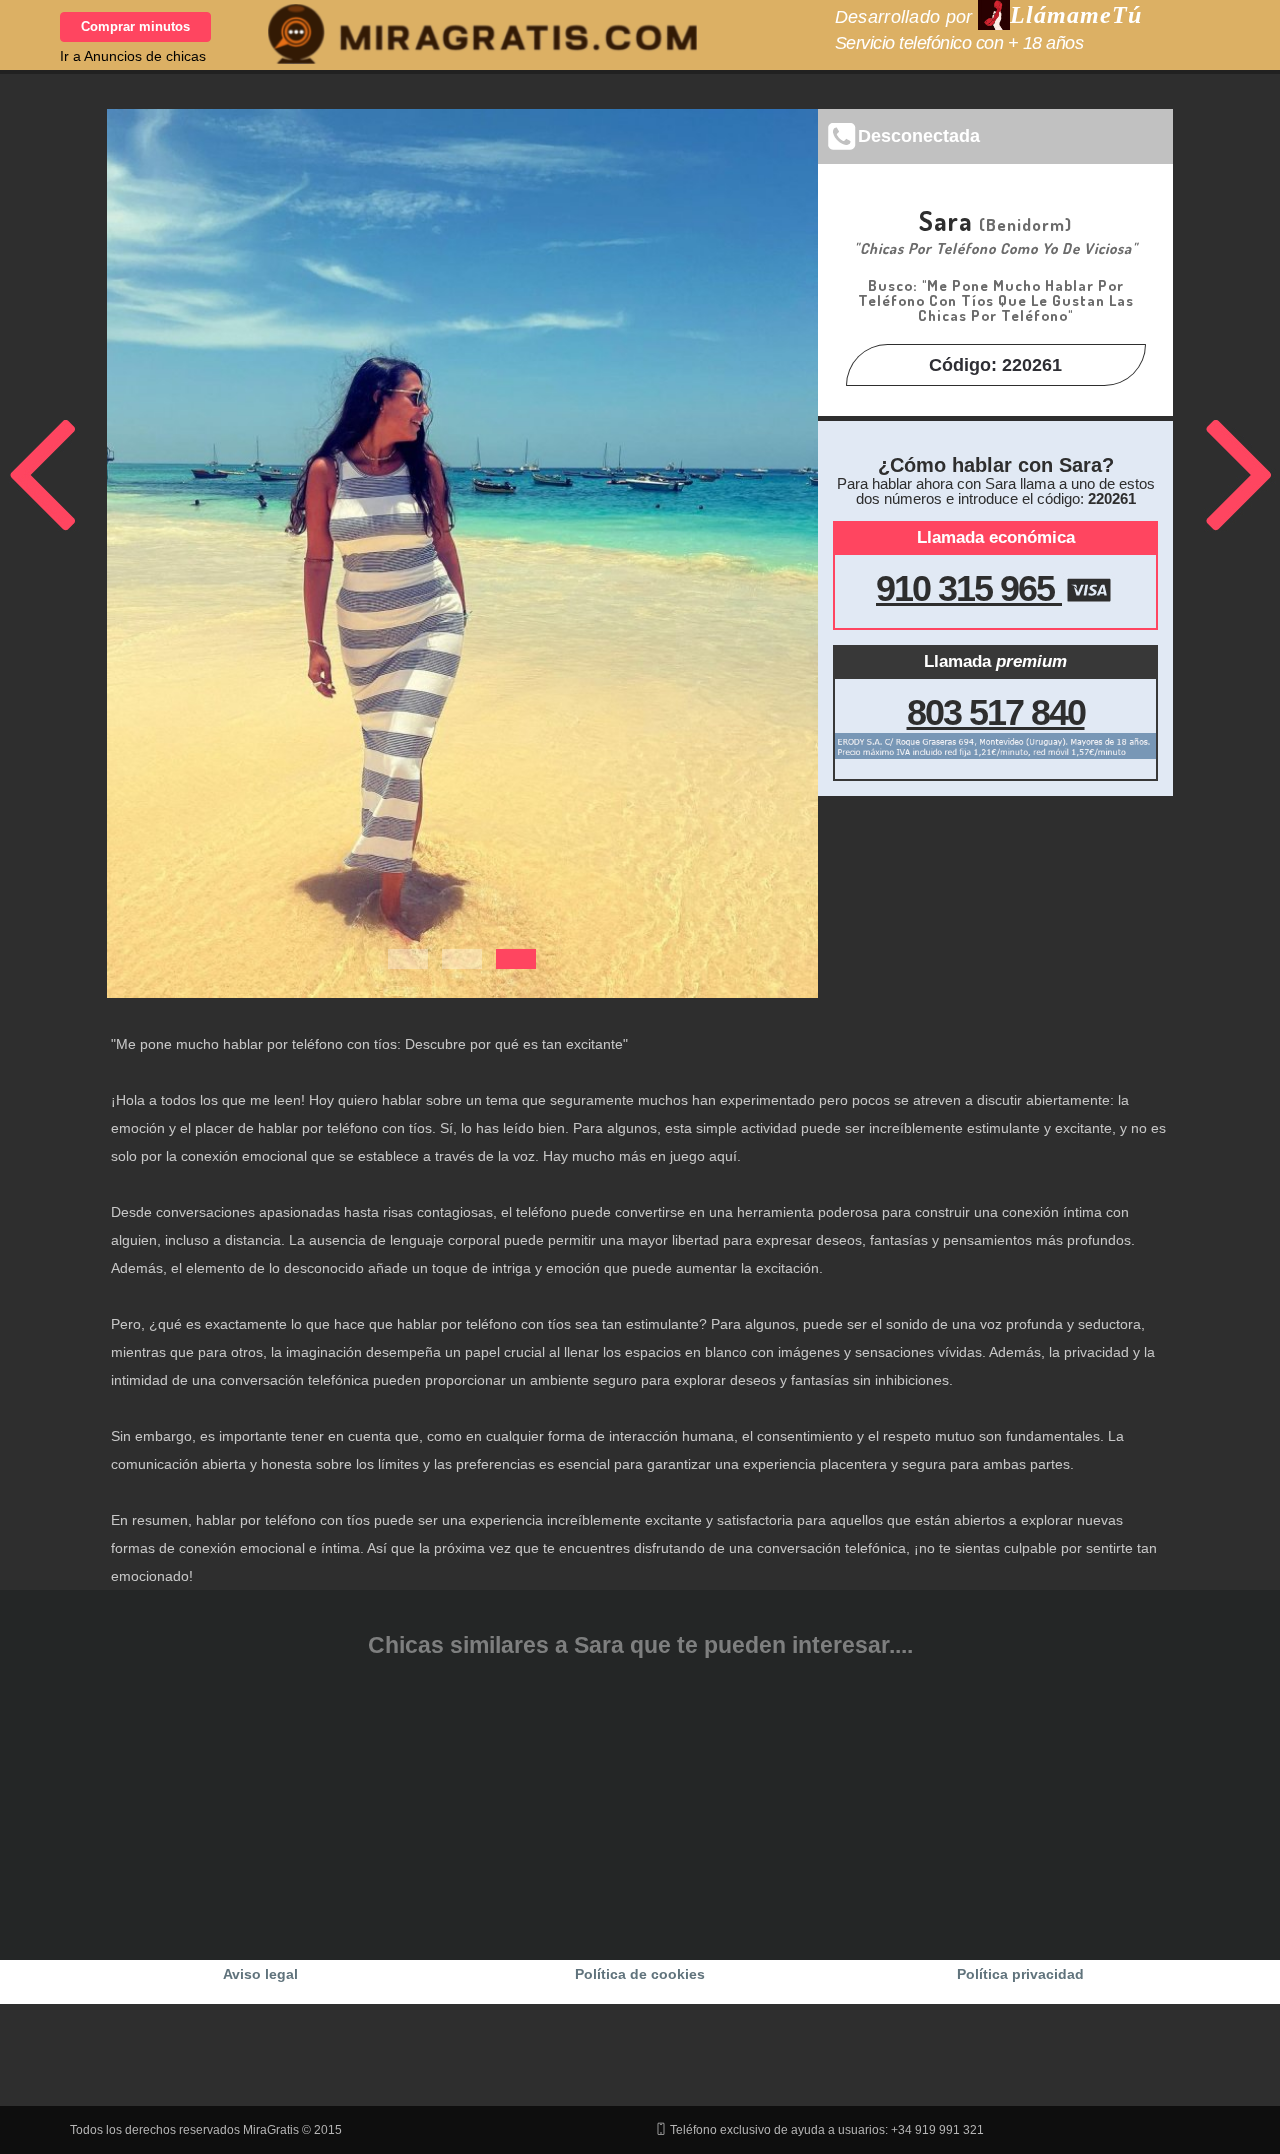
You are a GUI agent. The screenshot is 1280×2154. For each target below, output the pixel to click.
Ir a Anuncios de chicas (133, 56)
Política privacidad (1020, 1974)
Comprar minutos (135, 26)
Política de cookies (640, 1974)
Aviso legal (260, 1974)
